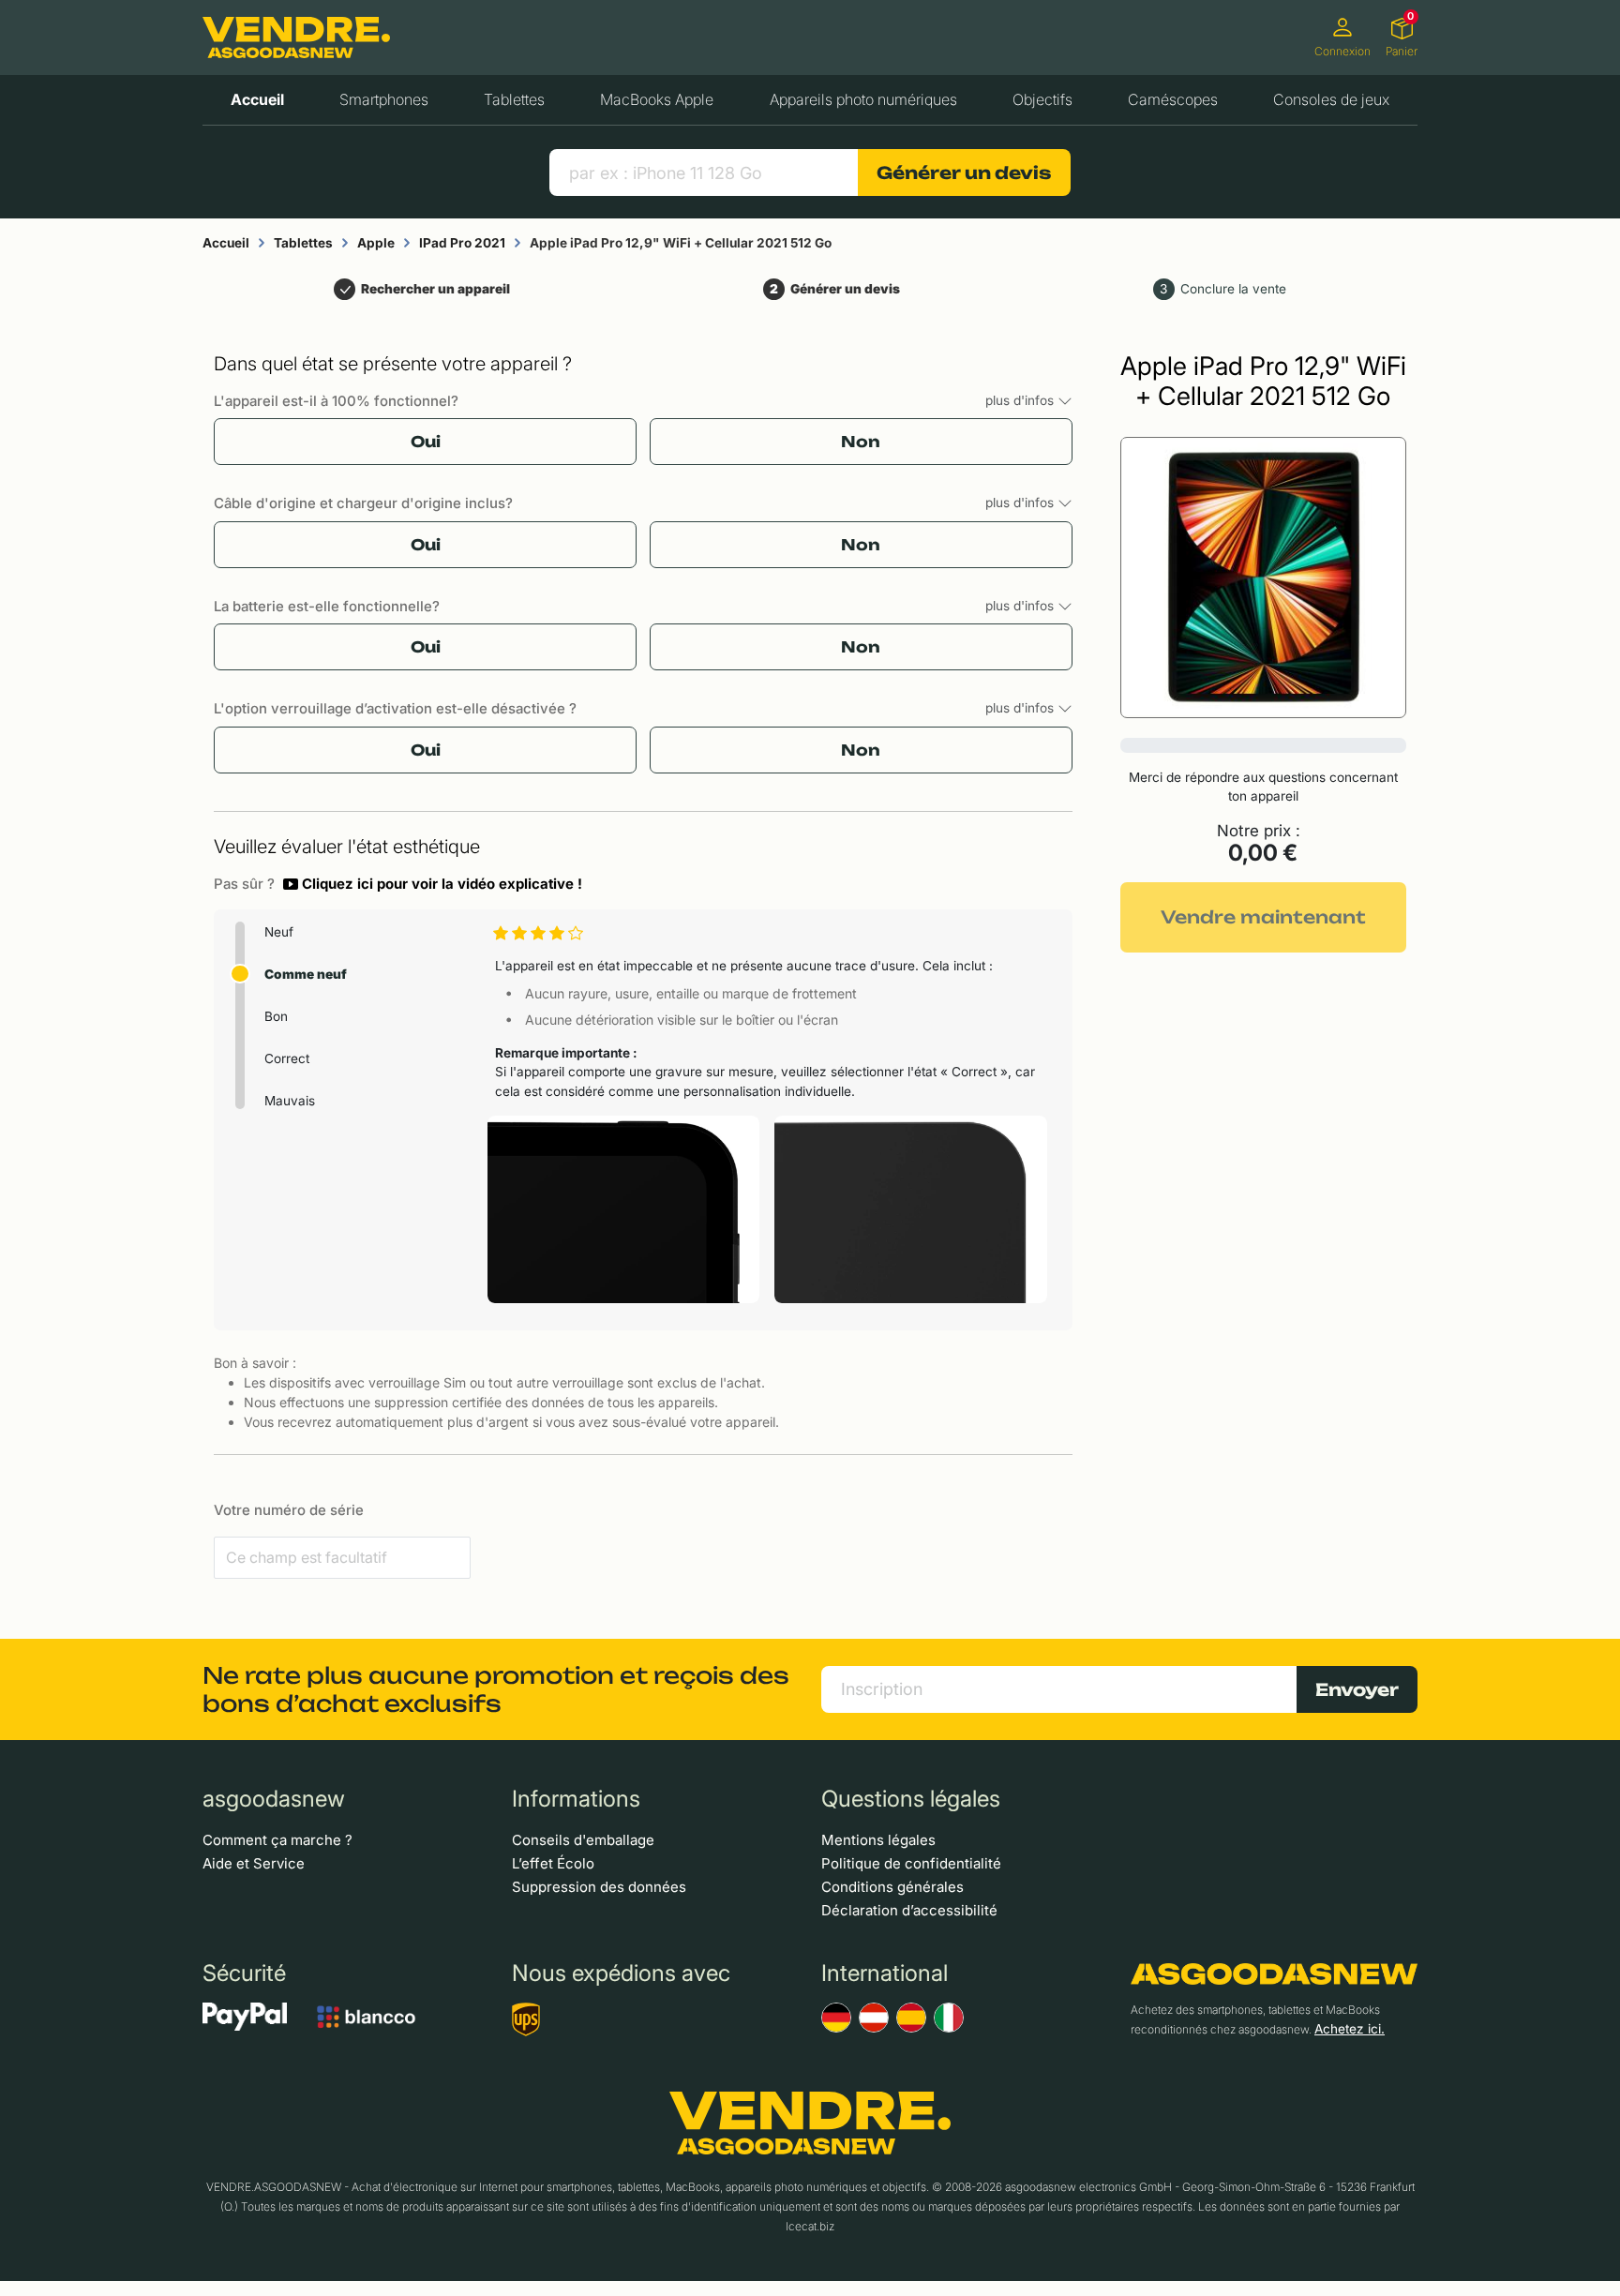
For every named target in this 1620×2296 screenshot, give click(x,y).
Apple (376, 243)
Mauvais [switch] (290, 1101)
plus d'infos (1021, 400)
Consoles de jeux (1331, 99)
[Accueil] (296, 38)
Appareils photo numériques (863, 99)
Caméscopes (1173, 99)
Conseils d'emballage (583, 1840)
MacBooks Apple (657, 99)
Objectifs (1042, 99)
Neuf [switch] (279, 932)
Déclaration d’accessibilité (909, 1910)
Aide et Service (254, 1863)
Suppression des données (599, 1887)
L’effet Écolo (553, 1863)
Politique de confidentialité (911, 1863)
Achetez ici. (1350, 2029)
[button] (433, 884)
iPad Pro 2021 (462, 243)
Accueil (257, 99)
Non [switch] (861, 442)
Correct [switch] (287, 1058)
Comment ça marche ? (277, 1840)
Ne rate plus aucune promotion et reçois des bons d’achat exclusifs (496, 1689)
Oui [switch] (426, 442)
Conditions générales (892, 1887)
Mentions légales (878, 1840)
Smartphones (384, 99)
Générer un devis (964, 173)
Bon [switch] (276, 1016)
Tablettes (514, 99)
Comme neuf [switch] (306, 974)
